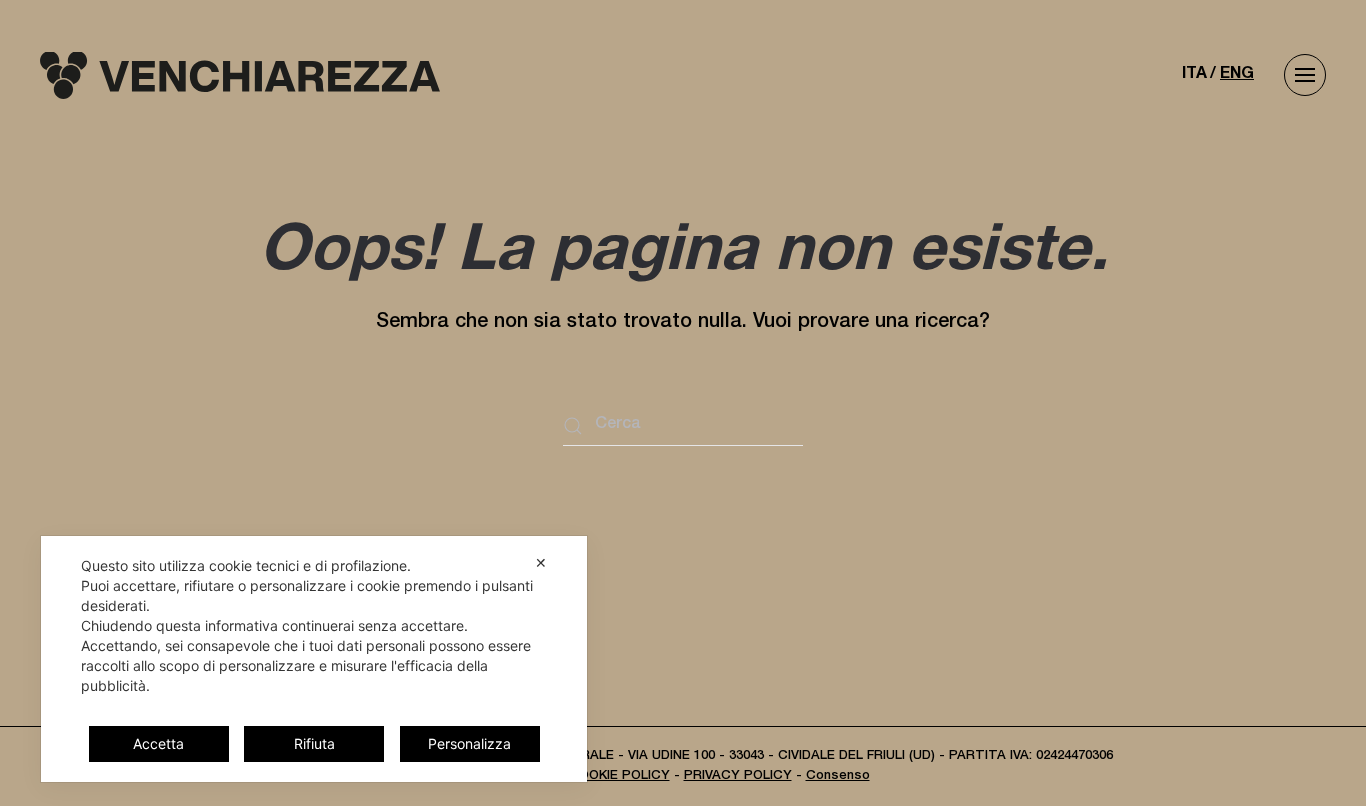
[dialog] (314, 659)
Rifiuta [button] (314, 743)
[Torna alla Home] (240, 75)
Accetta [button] (158, 743)
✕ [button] (541, 562)
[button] (1305, 75)
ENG (1237, 75)
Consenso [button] (838, 776)
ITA (1194, 75)
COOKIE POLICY (619, 776)
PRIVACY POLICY (738, 776)
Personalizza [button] (469, 743)
